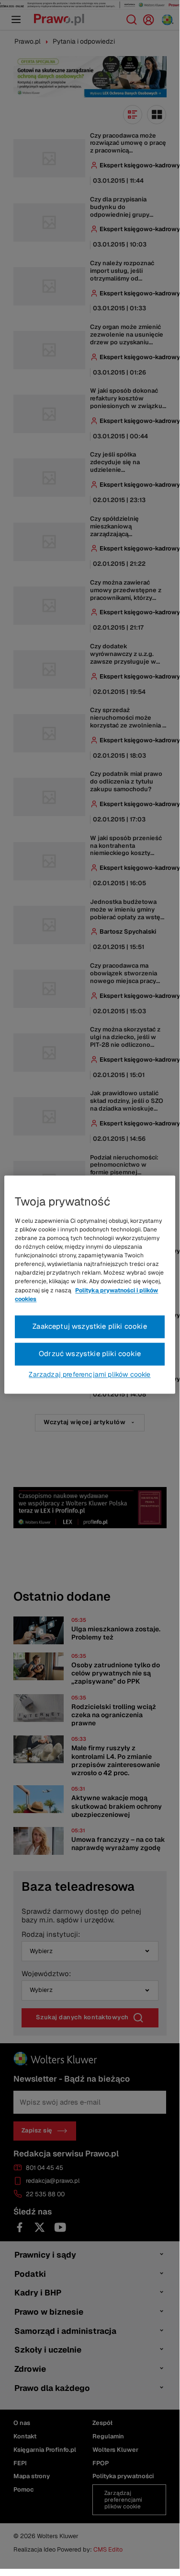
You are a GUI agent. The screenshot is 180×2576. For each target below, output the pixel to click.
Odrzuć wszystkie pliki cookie (90, 1353)
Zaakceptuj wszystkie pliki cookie (90, 1326)
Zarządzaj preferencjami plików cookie (90, 1374)
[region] (90, 1284)
